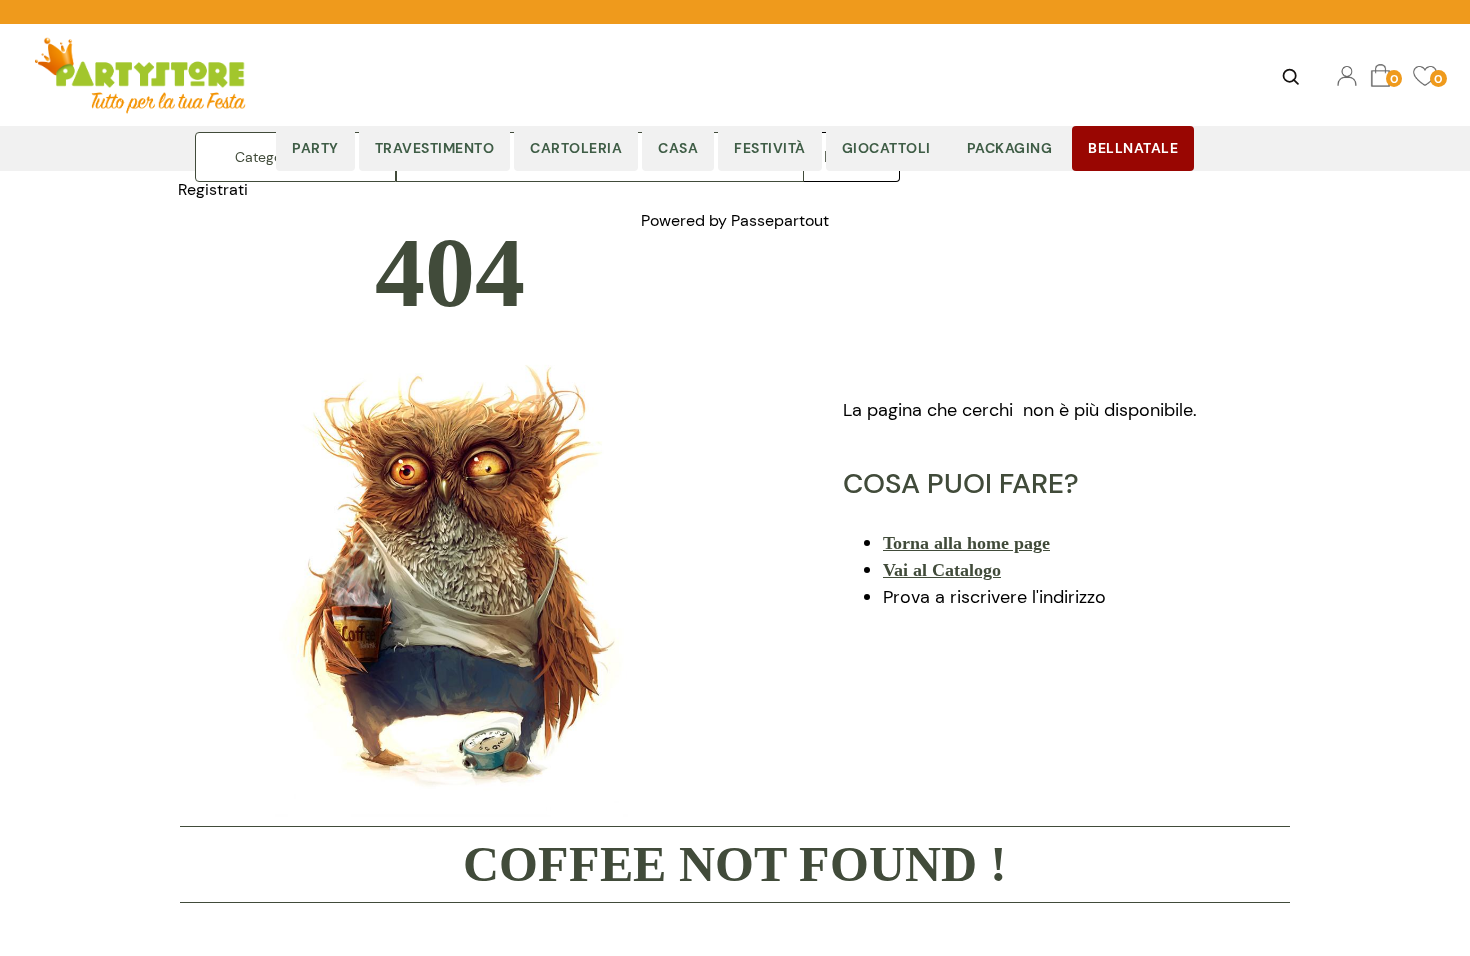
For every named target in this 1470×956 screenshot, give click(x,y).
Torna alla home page (966, 543)
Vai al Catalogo (942, 570)
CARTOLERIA (576, 148)
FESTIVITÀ (770, 148)
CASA (678, 148)
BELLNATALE (1133, 148)
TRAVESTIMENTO (435, 148)
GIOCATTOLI (886, 148)
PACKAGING (1010, 148)
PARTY (315, 148)
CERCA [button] (1290, 76)
